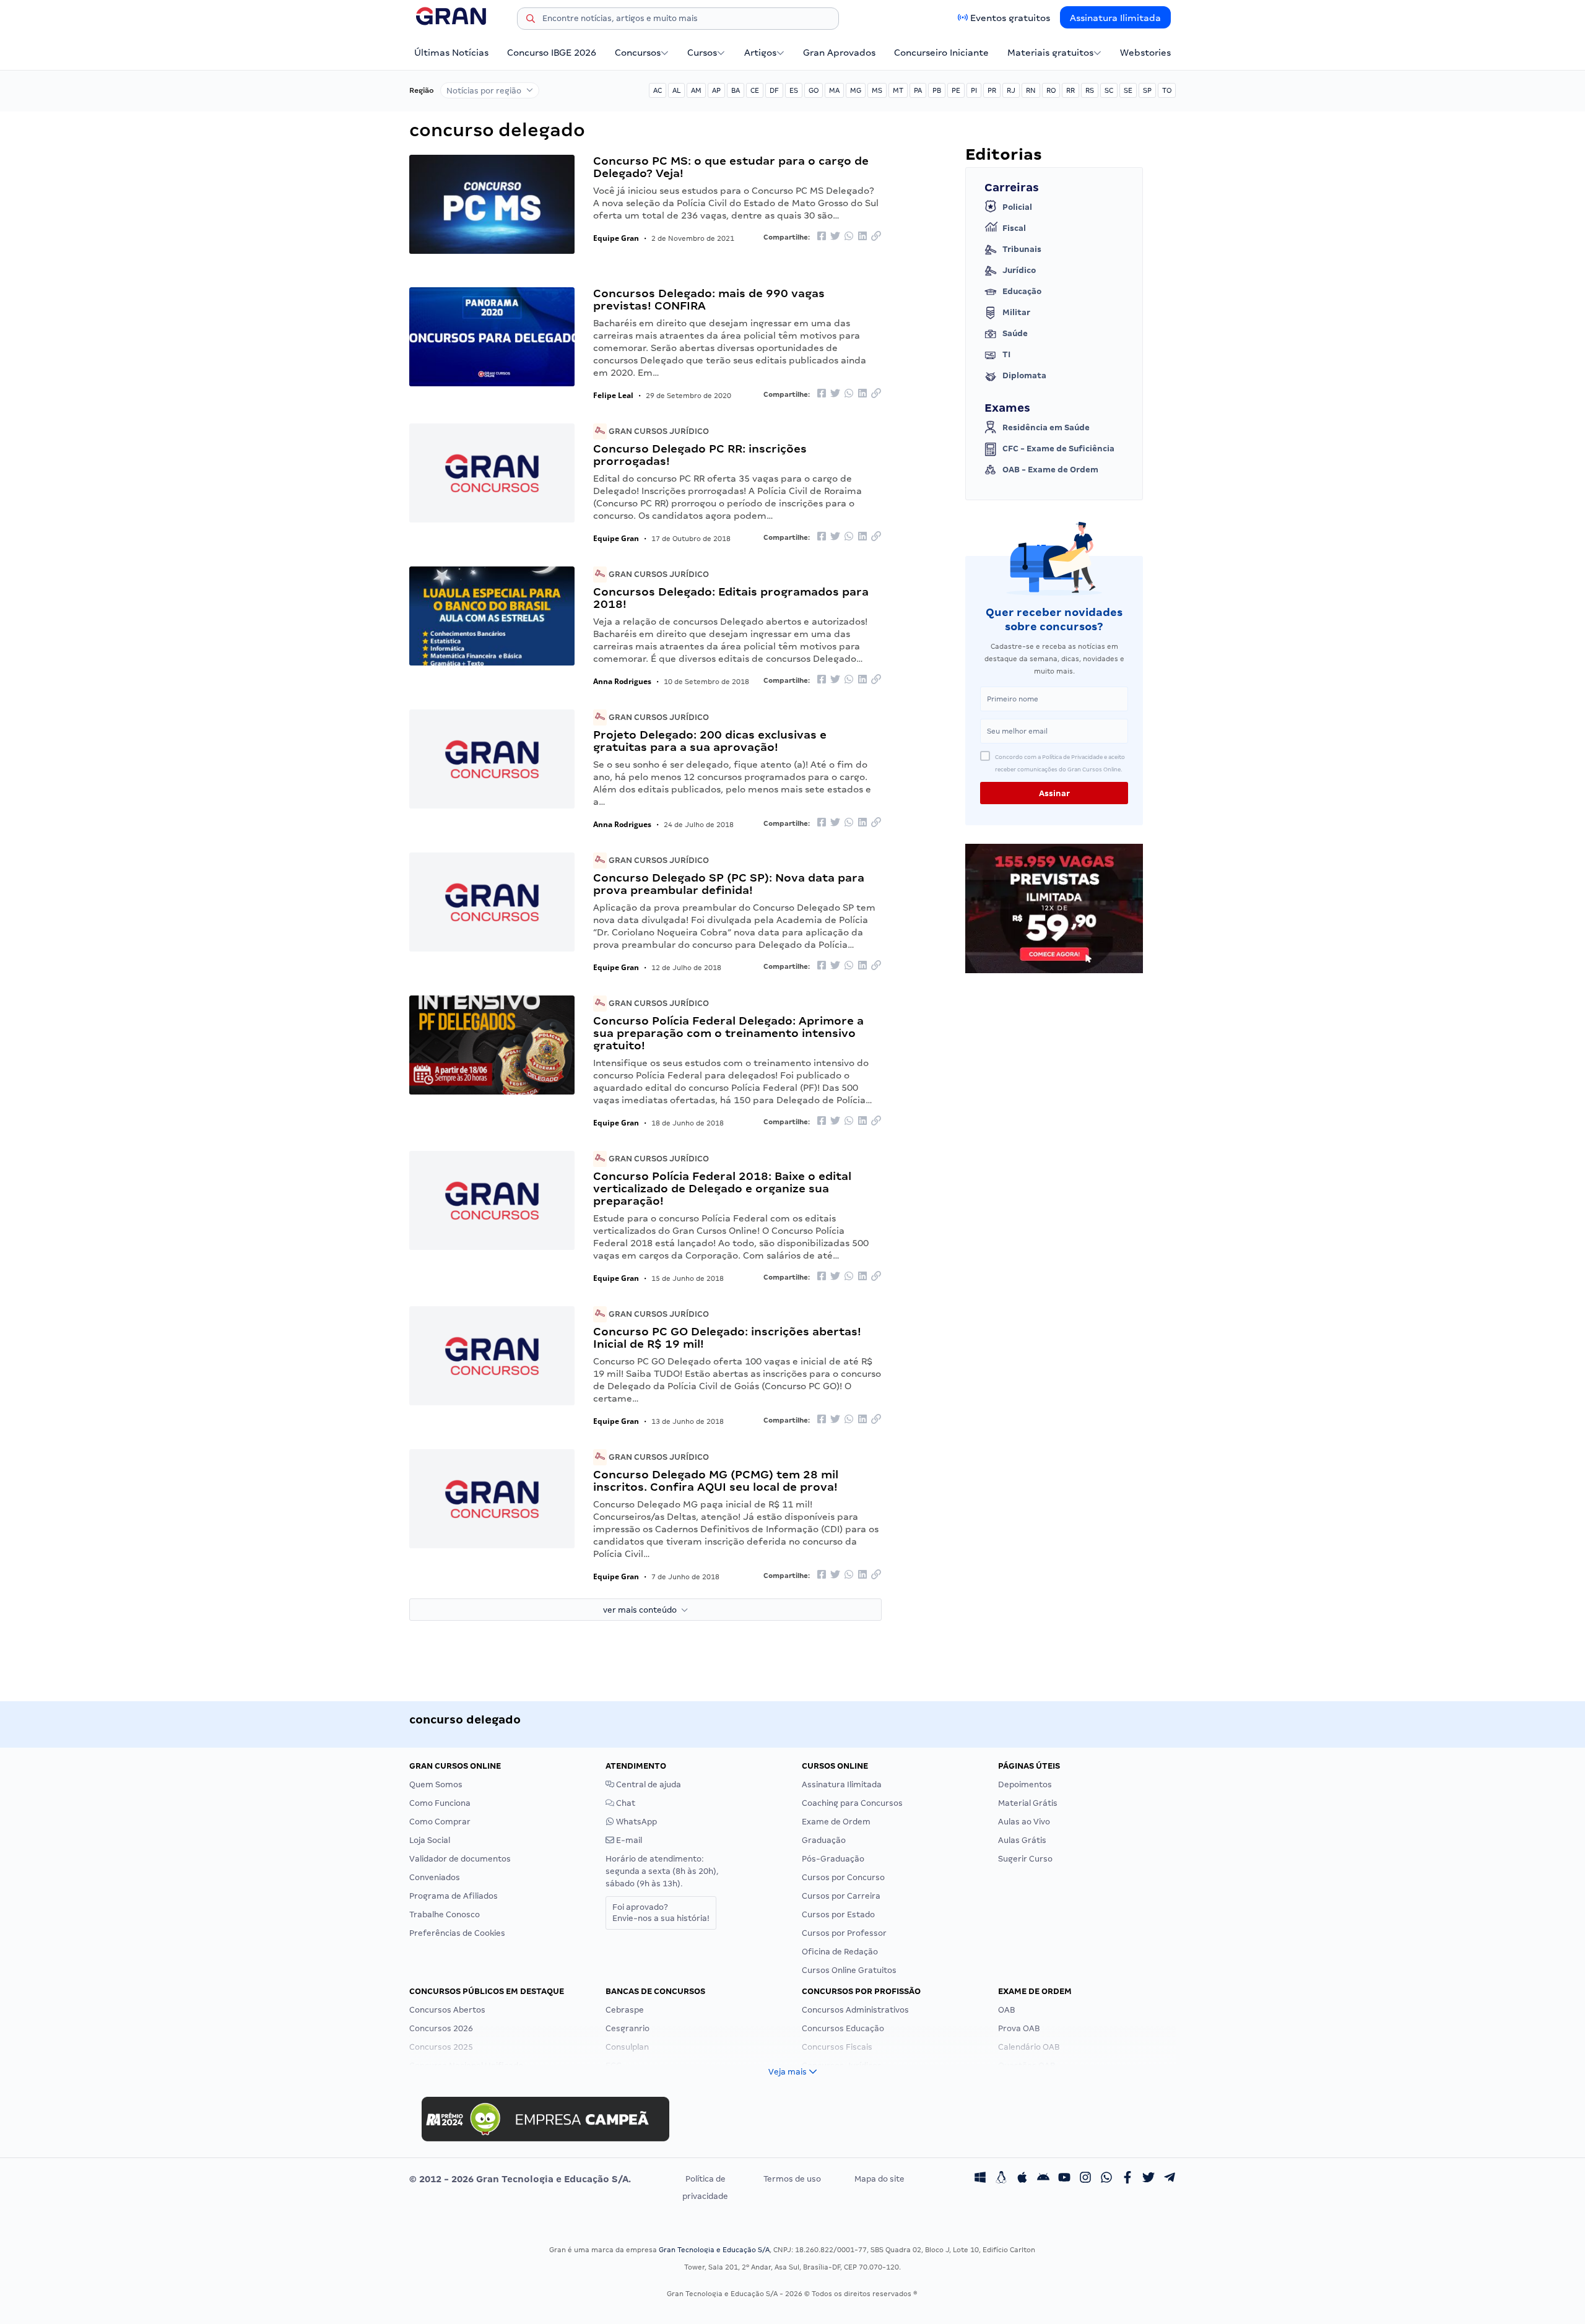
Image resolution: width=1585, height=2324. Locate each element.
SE (1128, 90)
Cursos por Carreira (841, 1896)
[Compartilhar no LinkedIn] (862, 237)
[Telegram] (1170, 2179)
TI (1006, 354)
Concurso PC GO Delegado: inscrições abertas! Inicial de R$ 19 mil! (727, 1338)
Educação (1022, 291)
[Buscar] (531, 20)
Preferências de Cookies (457, 1933)
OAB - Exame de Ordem (1050, 470)
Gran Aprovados (839, 53)
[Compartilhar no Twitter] (835, 237)
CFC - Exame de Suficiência (1058, 449)
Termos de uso (792, 2179)
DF (774, 90)
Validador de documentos (460, 1859)
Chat (625, 1803)
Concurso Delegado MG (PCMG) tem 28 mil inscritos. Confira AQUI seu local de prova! (716, 1481)
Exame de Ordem (836, 1822)
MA (834, 90)
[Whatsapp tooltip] (1106, 2179)
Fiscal (1014, 228)
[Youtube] (1064, 2179)
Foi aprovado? (661, 1913)
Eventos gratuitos (1010, 18)
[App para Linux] (1001, 2179)
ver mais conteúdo (642, 1610)
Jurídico (1019, 270)
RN (1031, 90)
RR (1070, 90)
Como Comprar (440, 1822)
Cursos (702, 53)
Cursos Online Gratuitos (849, 1970)
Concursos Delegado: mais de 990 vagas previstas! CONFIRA (709, 299)
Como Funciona (440, 1803)
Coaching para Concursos (852, 1803)
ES (794, 90)
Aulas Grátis (1022, 1840)
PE (956, 90)
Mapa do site (879, 2179)
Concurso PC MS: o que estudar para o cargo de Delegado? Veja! (731, 167)
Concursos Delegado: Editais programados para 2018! (731, 598)
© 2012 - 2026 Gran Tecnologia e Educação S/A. (520, 2179)
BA (736, 90)
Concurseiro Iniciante (941, 53)
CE (755, 90)
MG (856, 90)
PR (992, 90)
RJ (1011, 90)
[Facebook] (1127, 2179)
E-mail (628, 1840)
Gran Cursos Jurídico (658, 431)
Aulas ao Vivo (1024, 1822)
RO (1051, 90)
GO (814, 90)
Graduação (824, 1840)
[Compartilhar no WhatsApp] (849, 237)
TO (1167, 90)
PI (974, 90)
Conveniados (435, 1877)
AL (676, 90)
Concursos (638, 53)
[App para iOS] (1022, 2179)
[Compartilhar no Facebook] (822, 237)
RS (1090, 90)
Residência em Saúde (1046, 427)
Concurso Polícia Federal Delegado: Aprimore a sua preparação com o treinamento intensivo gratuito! (728, 1033)
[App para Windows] (980, 2179)
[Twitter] (1149, 2179)
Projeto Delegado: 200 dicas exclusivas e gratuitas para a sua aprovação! (710, 741)
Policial (1017, 207)
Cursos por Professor (844, 1933)
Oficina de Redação (840, 1952)
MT (898, 90)
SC (1109, 90)
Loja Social (430, 1840)
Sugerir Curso (1025, 1859)
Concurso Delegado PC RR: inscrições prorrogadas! (700, 455)
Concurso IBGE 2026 (552, 53)
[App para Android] (1043, 2179)
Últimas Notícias (451, 53)
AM (696, 90)
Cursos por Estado (838, 1914)
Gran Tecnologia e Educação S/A (714, 2250)
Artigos (760, 53)
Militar (1016, 312)
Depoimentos (1025, 1784)
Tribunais (1022, 249)
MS (877, 90)
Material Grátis (1028, 1803)
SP (1147, 90)
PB (937, 90)
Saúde (1015, 333)
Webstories (1145, 53)
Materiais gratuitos (1050, 53)
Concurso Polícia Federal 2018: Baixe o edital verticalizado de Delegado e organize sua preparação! (722, 1188)
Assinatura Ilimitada (1115, 18)
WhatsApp (636, 1822)
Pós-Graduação (833, 1859)
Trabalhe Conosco (445, 1914)
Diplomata (1024, 375)
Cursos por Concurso (843, 1877)
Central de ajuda (648, 1784)
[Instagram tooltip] (1085, 2179)
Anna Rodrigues (622, 681)
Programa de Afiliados (454, 1896)
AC (658, 90)
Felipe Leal (613, 395)
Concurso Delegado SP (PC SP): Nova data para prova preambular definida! (729, 884)
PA (918, 90)
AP (716, 90)
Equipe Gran (616, 238)
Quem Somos (436, 1784)
